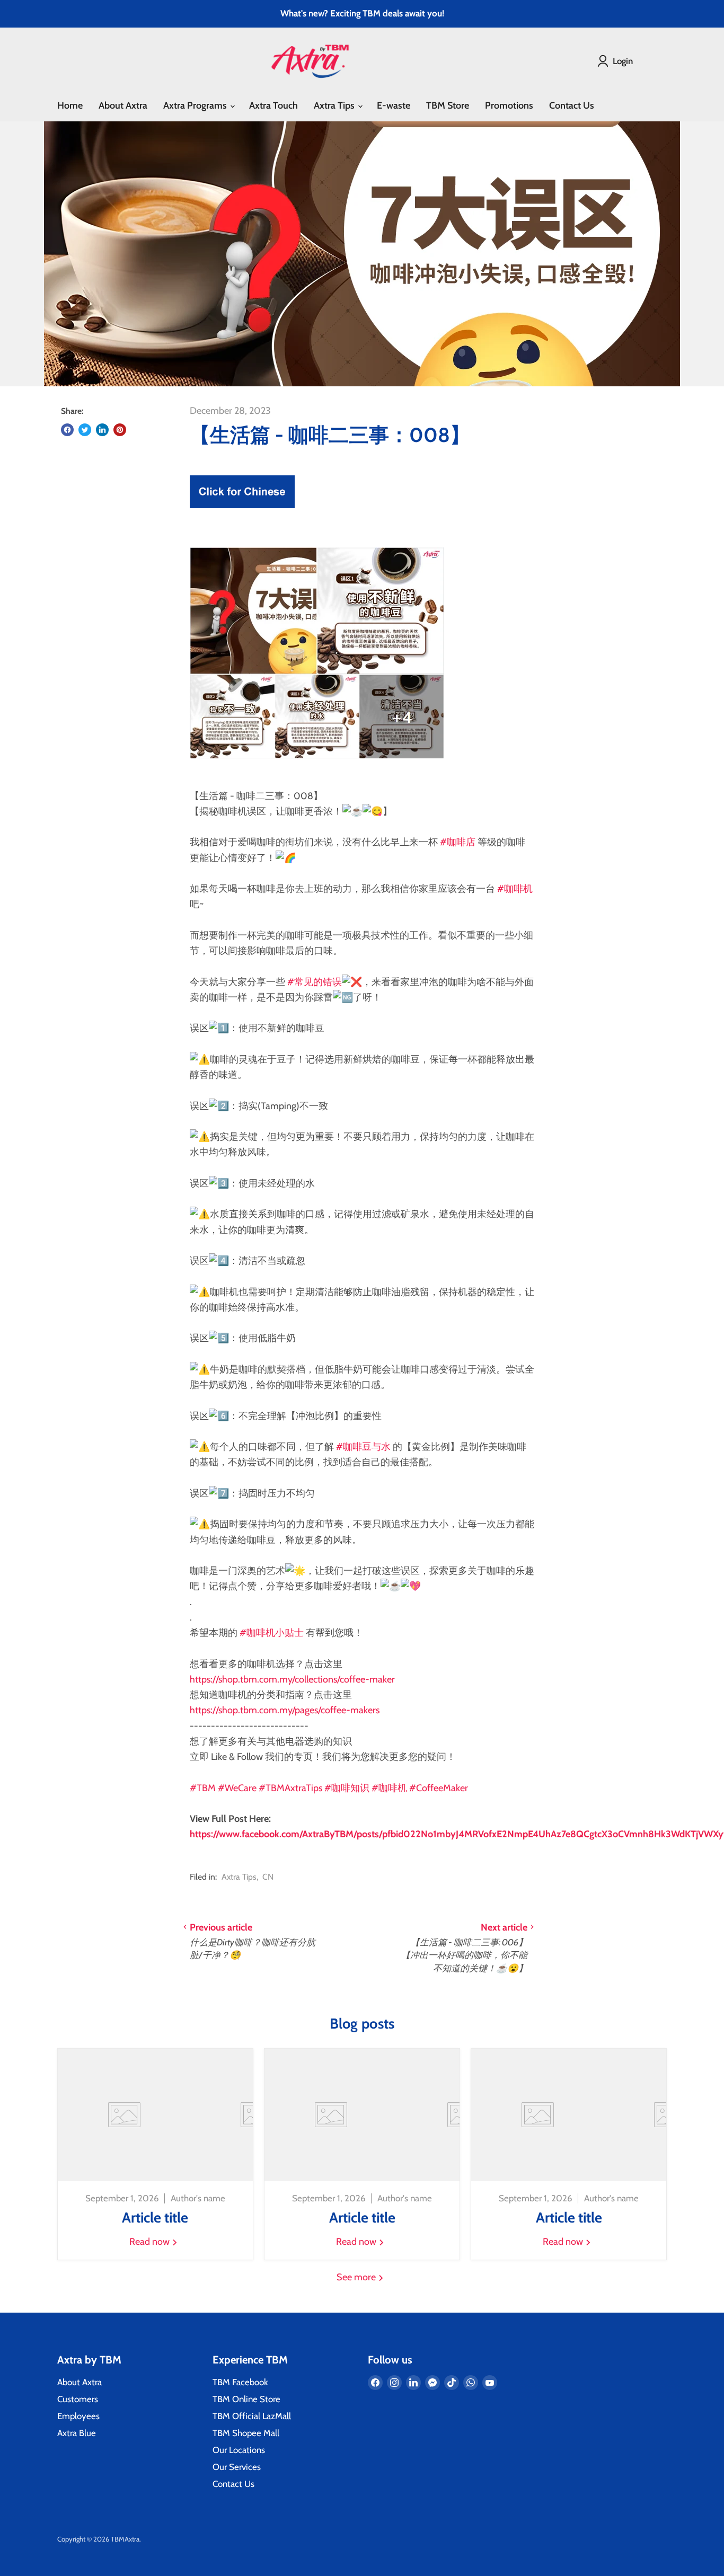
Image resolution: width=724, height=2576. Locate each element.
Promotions (509, 105)
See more (357, 2277)
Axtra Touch (273, 105)
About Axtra (123, 105)
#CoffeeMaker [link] (439, 1788)
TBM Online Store (246, 2399)
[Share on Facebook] (67, 430)
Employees (78, 2416)
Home (70, 105)
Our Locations (239, 2450)
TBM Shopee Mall (246, 2433)
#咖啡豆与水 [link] (363, 1447)
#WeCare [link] (237, 1788)
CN (268, 1877)
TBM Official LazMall (252, 2416)
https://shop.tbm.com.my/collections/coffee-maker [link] (292, 1679)
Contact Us (572, 105)
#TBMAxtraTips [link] (290, 1788)
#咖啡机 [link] (515, 889)
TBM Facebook (240, 2382)
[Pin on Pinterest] (120, 430)
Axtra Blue (77, 2433)
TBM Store (448, 105)
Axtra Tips (335, 105)
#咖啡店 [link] (458, 842)
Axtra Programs (196, 105)
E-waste (394, 105)
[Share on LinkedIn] (102, 430)
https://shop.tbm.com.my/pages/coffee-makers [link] (285, 1710)
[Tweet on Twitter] (85, 430)
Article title (155, 2218)
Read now (151, 2242)
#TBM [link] (203, 1788)
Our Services (237, 2467)
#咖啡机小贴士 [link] (272, 1633)
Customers (78, 2399)
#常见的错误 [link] (315, 982)
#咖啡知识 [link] (347, 1788)
